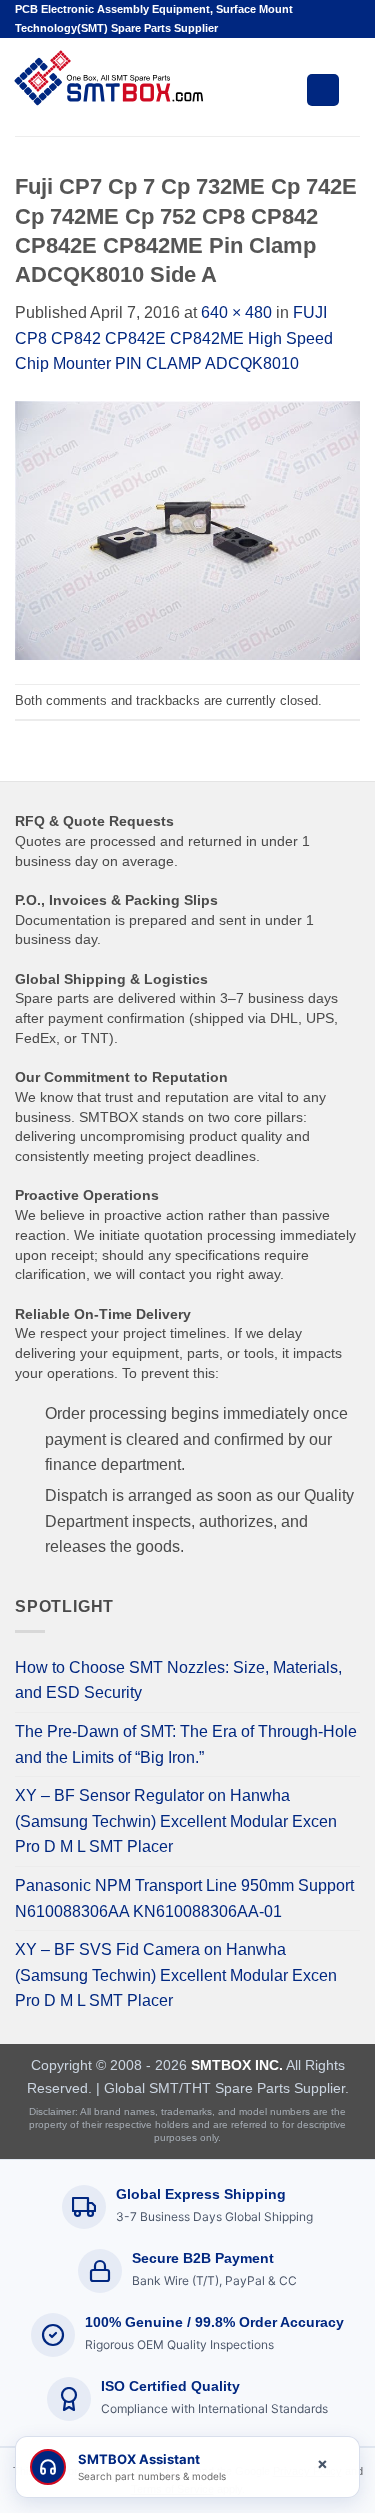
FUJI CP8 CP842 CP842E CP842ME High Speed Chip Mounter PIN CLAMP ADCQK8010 (174, 338)
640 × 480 (236, 312)
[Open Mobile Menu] (323, 90)
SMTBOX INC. (237, 2065)
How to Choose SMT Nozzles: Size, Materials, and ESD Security (178, 1680)
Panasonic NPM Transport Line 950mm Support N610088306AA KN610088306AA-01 (184, 1898)
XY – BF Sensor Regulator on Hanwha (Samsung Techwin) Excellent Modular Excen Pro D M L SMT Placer (176, 1821)
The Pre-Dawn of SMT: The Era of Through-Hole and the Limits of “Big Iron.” (186, 1744)
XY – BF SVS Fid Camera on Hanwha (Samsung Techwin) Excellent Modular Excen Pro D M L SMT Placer (176, 1975)
